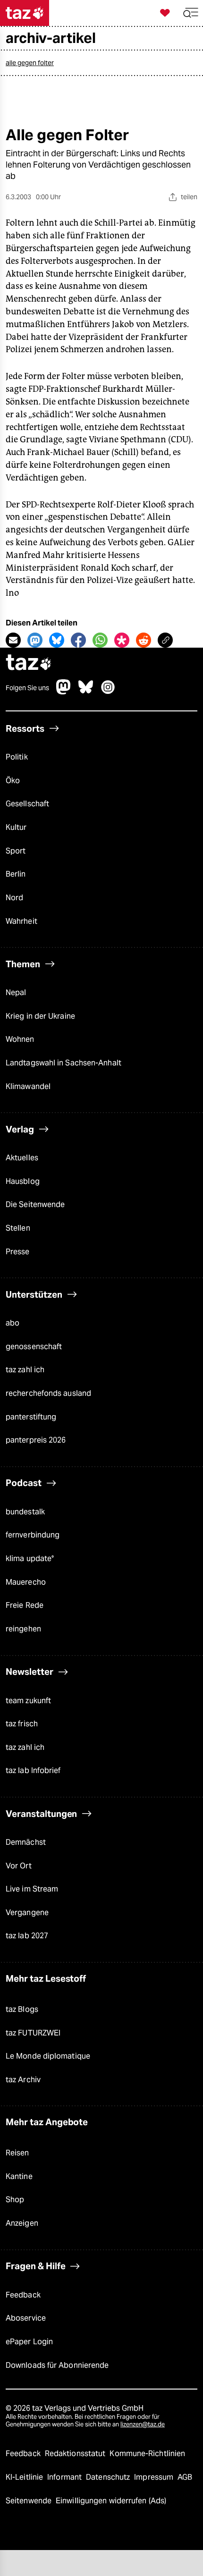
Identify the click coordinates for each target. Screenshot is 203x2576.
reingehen (23, 1629)
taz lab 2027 (27, 1936)
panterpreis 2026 (36, 1440)
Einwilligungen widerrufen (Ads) (111, 2501)
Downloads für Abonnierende (57, 2365)
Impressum (155, 2477)
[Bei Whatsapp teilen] (100, 640)
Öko (13, 781)
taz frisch (22, 1724)
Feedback (23, 2295)
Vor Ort (19, 1866)
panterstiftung (31, 1417)
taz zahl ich (25, 1370)
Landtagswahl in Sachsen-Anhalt (63, 1063)
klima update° (30, 1558)
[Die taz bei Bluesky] (86, 692)
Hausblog (23, 1181)
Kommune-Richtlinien (147, 2454)
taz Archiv (23, 2080)
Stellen (18, 1228)
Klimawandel (28, 1086)
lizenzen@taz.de (143, 2424)
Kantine (19, 2176)
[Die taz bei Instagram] (108, 692)
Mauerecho (26, 1582)
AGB (185, 2477)
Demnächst (26, 1842)
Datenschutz (109, 2477)
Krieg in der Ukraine (40, 1016)
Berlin (16, 874)
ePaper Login (29, 2342)
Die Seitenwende (35, 1204)
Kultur (16, 827)
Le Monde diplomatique (48, 2056)
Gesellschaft (27, 804)
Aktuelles (22, 1158)
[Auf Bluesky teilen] (57, 640)
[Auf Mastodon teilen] (35, 640)
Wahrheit (21, 921)
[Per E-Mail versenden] (13, 640)
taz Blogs (22, 2009)
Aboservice (26, 2318)
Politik (17, 757)
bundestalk (25, 1512)
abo (13, 1323)
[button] (191, 13)
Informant (65, 2477)
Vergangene (27, 1913)
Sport (16, 851)
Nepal (16, 992)
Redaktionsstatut (76, 2454)
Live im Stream (32, 1889)
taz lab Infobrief (33, 1770)
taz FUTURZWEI (33, 2033)
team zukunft (28, 1701)
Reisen (17, 2153)
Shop (15, 2200)
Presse (18, 1252)
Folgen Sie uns (27, 688)
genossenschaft (34, 1347)
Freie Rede (25, 1605)
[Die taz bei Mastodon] (64, 692)
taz (29, 663)
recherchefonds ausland (48, 1393)
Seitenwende (30, 2501)
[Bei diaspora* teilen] (122, 640)
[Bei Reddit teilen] (144, 640)
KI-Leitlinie (25, 2477)
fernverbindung (33, 1535)
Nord (14, 898)
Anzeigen (22, 2223)
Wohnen (20, 1039)
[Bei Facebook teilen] (78, 640)
